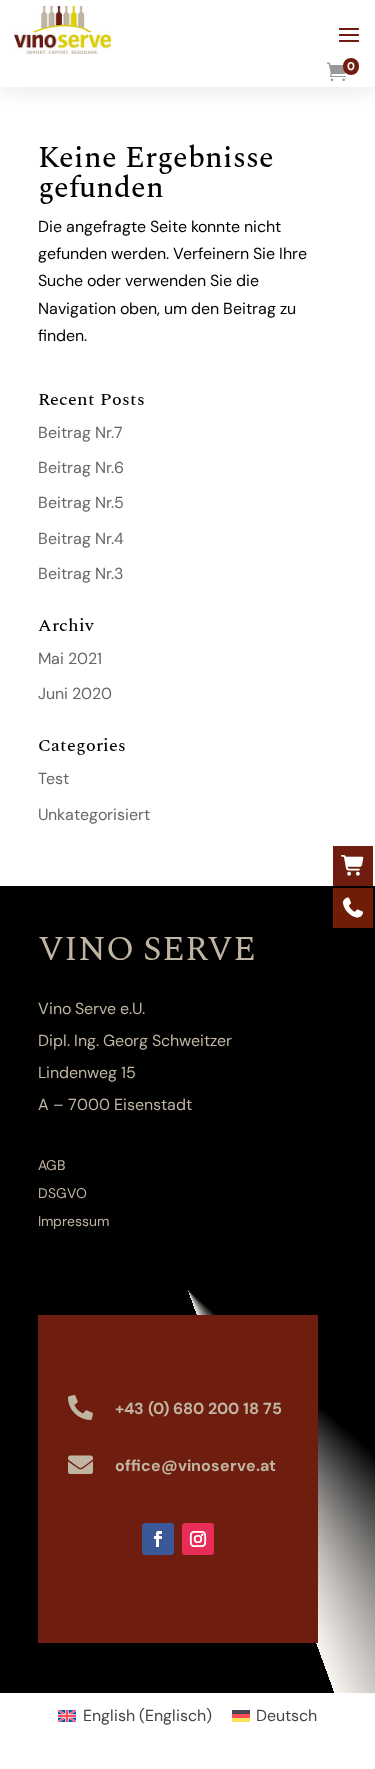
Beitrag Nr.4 (81, 538)
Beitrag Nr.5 (81, 502)
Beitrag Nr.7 (80, 432)
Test (53, 778)
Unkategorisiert (94, 814)
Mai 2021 (70, 658)
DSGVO (62, 1193)
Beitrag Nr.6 (81, 467)
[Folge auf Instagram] (198, 1539)
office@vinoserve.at (195, 1465)
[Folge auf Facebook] (158, 1539)
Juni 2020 (75, 693)
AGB (51, 1165)
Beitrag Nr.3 (80, 573)
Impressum (73, 1221)
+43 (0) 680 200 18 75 (198, 1408)
